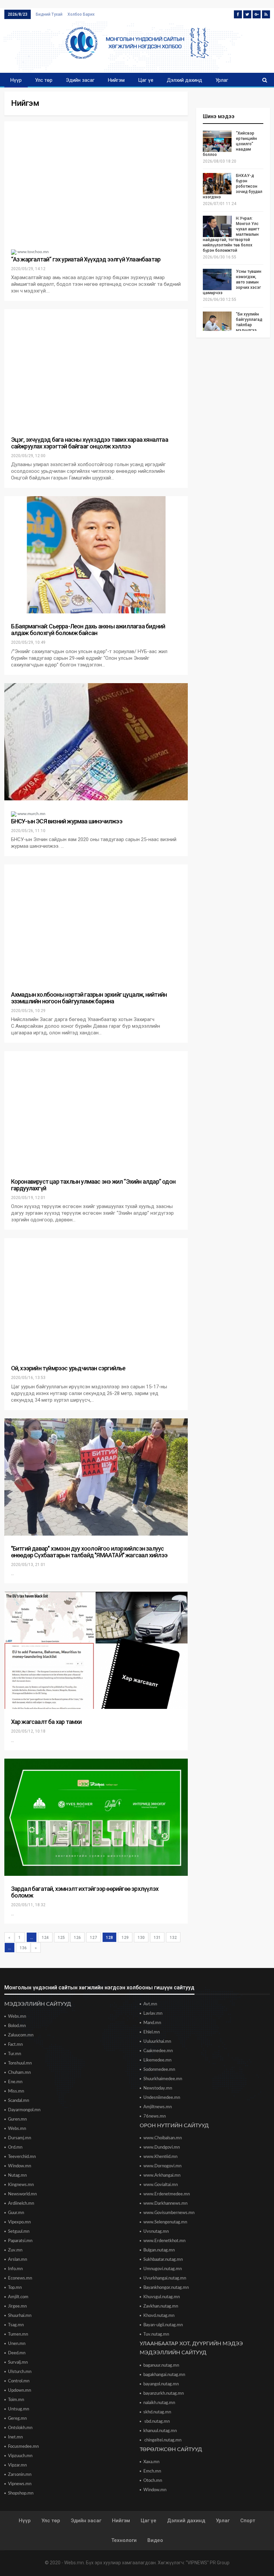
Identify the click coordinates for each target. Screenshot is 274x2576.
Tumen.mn (18, 2334)
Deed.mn (17, 2353)
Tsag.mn (16, 2325)
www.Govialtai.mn (161, 2185)
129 (125, 1938)
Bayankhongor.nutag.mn (166, 2288)
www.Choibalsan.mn (163, 2138)
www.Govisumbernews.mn (169, 2213)
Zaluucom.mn (21, 2035)
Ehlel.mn (152, 2032)
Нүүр (16, 80)
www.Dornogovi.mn (162, 2166)
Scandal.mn (19, 2101)
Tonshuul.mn (20, 2063)
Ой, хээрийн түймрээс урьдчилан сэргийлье (68, 1368)
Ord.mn (15, 2147)
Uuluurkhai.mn (157, 2042)
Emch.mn (152, 2471)
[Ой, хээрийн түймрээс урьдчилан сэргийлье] (96, 1297)
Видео (155, 2540)
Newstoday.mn (158, 2088)
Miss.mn (16, 2091)
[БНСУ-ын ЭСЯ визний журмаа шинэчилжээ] (96, 742)
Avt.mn (150, 2004)
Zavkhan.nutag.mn (161, 2306)
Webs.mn (17, 2017)
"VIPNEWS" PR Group (208, 2563)
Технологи (124, 2540)
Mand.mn (152, 2023)
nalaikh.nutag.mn (159, 2403)
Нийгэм (116, 80)
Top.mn (15, 2288)
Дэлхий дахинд (184, 80)
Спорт (248, 2521)
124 (45, 1938)
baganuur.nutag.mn (161, 2365)
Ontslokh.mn (20, 2428)
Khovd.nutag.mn (159, 2316)
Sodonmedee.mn (159, 2070)
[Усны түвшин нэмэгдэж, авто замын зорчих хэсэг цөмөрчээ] (217, 279)
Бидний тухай (49, 14)
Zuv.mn (15, 2250)
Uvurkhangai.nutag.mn (165, 2278)
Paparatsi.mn (20, 2241)
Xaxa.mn (151, 2462)
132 (173, 1938)
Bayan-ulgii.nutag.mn (163, 2325)
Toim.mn (16, 2400)
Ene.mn (15, 2082)
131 (157, 1938)
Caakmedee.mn (158, 2051)
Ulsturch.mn (20, 2372)
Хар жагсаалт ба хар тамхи (46, 1722)
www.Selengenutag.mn (165, 2222)
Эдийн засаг (80, 80)
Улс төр (44, 80)
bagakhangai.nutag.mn (164, 2375)
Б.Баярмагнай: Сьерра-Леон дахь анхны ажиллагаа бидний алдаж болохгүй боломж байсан (88, 630)
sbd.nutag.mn (157, 2422)
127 (93, 1938)
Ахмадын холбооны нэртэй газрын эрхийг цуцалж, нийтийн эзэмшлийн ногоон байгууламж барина (89, 998)
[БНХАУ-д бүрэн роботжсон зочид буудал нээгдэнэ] (217, 184)
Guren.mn (17, 2119)
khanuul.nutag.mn (160, 2431)
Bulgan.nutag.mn (159, 2250)
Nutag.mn (17, 2175)
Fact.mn (15, 2045)
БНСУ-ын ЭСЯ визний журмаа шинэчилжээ (67, 821)
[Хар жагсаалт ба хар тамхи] (96, 1650)
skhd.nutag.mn (157, 2412)
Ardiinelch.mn (21, 2204)
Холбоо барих (81, 14)
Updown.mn (20, 2391)
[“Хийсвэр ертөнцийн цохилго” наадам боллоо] (217, 141)
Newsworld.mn (22, 2194)
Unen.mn (17, 2344)
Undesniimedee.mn (162, 2098)
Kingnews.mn (21, 2185)
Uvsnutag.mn (156, 2232)
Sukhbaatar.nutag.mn (163, 2260)
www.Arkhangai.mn (162, 2175)
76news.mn (155, 2116)
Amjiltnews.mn (158, 2107)
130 (141, 1938)
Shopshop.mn (21, 2493)
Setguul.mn (19, 2232)
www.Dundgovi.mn (162, 2147)
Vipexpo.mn (19, 2222)
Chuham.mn (19, 2073)
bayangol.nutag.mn (161, 2384)
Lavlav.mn (153, 2014)
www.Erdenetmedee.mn (167, 2194)
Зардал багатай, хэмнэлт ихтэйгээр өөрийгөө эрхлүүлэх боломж (85, 1892)
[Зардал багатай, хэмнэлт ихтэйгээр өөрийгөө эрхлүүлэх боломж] (96, 1817)
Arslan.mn (18, 2260)
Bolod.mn (17, 2026)
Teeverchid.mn (22, 2157)
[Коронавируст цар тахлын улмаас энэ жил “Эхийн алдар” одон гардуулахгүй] (96, 1110)
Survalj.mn (18, 2362)
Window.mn (20, 2166)
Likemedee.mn (157, 2060)
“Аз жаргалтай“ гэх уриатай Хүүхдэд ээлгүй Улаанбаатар (86, 259)
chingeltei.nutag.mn (162, 2440)
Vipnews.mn (20, 2484)
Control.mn (19, 2381)
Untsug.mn (19, 2409)
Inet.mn (15, 2437)
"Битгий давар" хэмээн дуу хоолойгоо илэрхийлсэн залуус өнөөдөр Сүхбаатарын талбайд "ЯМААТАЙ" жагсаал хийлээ (89, 1552)
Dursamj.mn (20, 2138)
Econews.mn (20, 2278)
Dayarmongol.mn (24, 2110)
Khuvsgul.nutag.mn (162, 2297)
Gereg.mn (17, 2419)
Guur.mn (16, 2213)
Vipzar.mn (17, 2465)
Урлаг (222, 80)
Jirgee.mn (17, 2306)
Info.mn (15, 2269)
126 (77, 1938)
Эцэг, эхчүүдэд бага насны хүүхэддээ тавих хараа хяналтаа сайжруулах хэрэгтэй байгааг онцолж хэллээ (90, 443)
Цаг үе (146, 80)
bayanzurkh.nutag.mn (164, 2394)
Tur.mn (15, 2054)
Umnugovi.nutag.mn (163, 2269)
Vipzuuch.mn (20, 2456)
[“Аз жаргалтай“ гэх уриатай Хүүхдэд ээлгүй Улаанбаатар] (96, 180)
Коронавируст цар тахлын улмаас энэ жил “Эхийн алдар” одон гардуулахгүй (93, 1185)
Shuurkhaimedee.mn (163, 2079)
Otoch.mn (153, 2481)
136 (23, 1948)
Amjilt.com (18, 2297)
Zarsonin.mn (20, 2475)
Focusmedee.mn (23, 2447)
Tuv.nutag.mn (156, 2334)
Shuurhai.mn (20, 2316)
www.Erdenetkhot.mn (164, 2241)
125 (61, 1938)
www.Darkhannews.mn (165, 2204)
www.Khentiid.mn (160, 2157)
